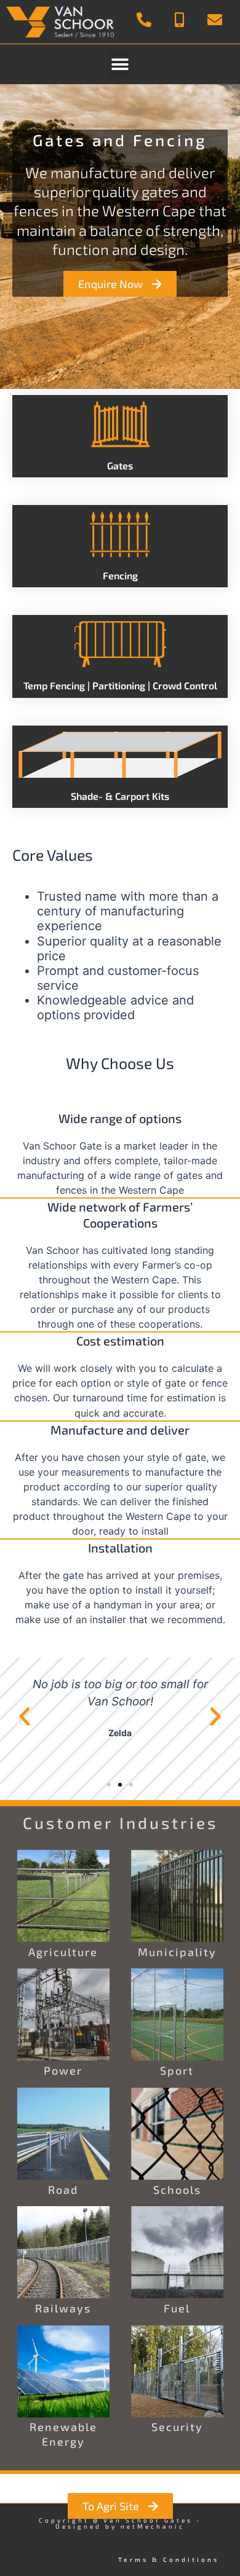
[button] (120, 64)
